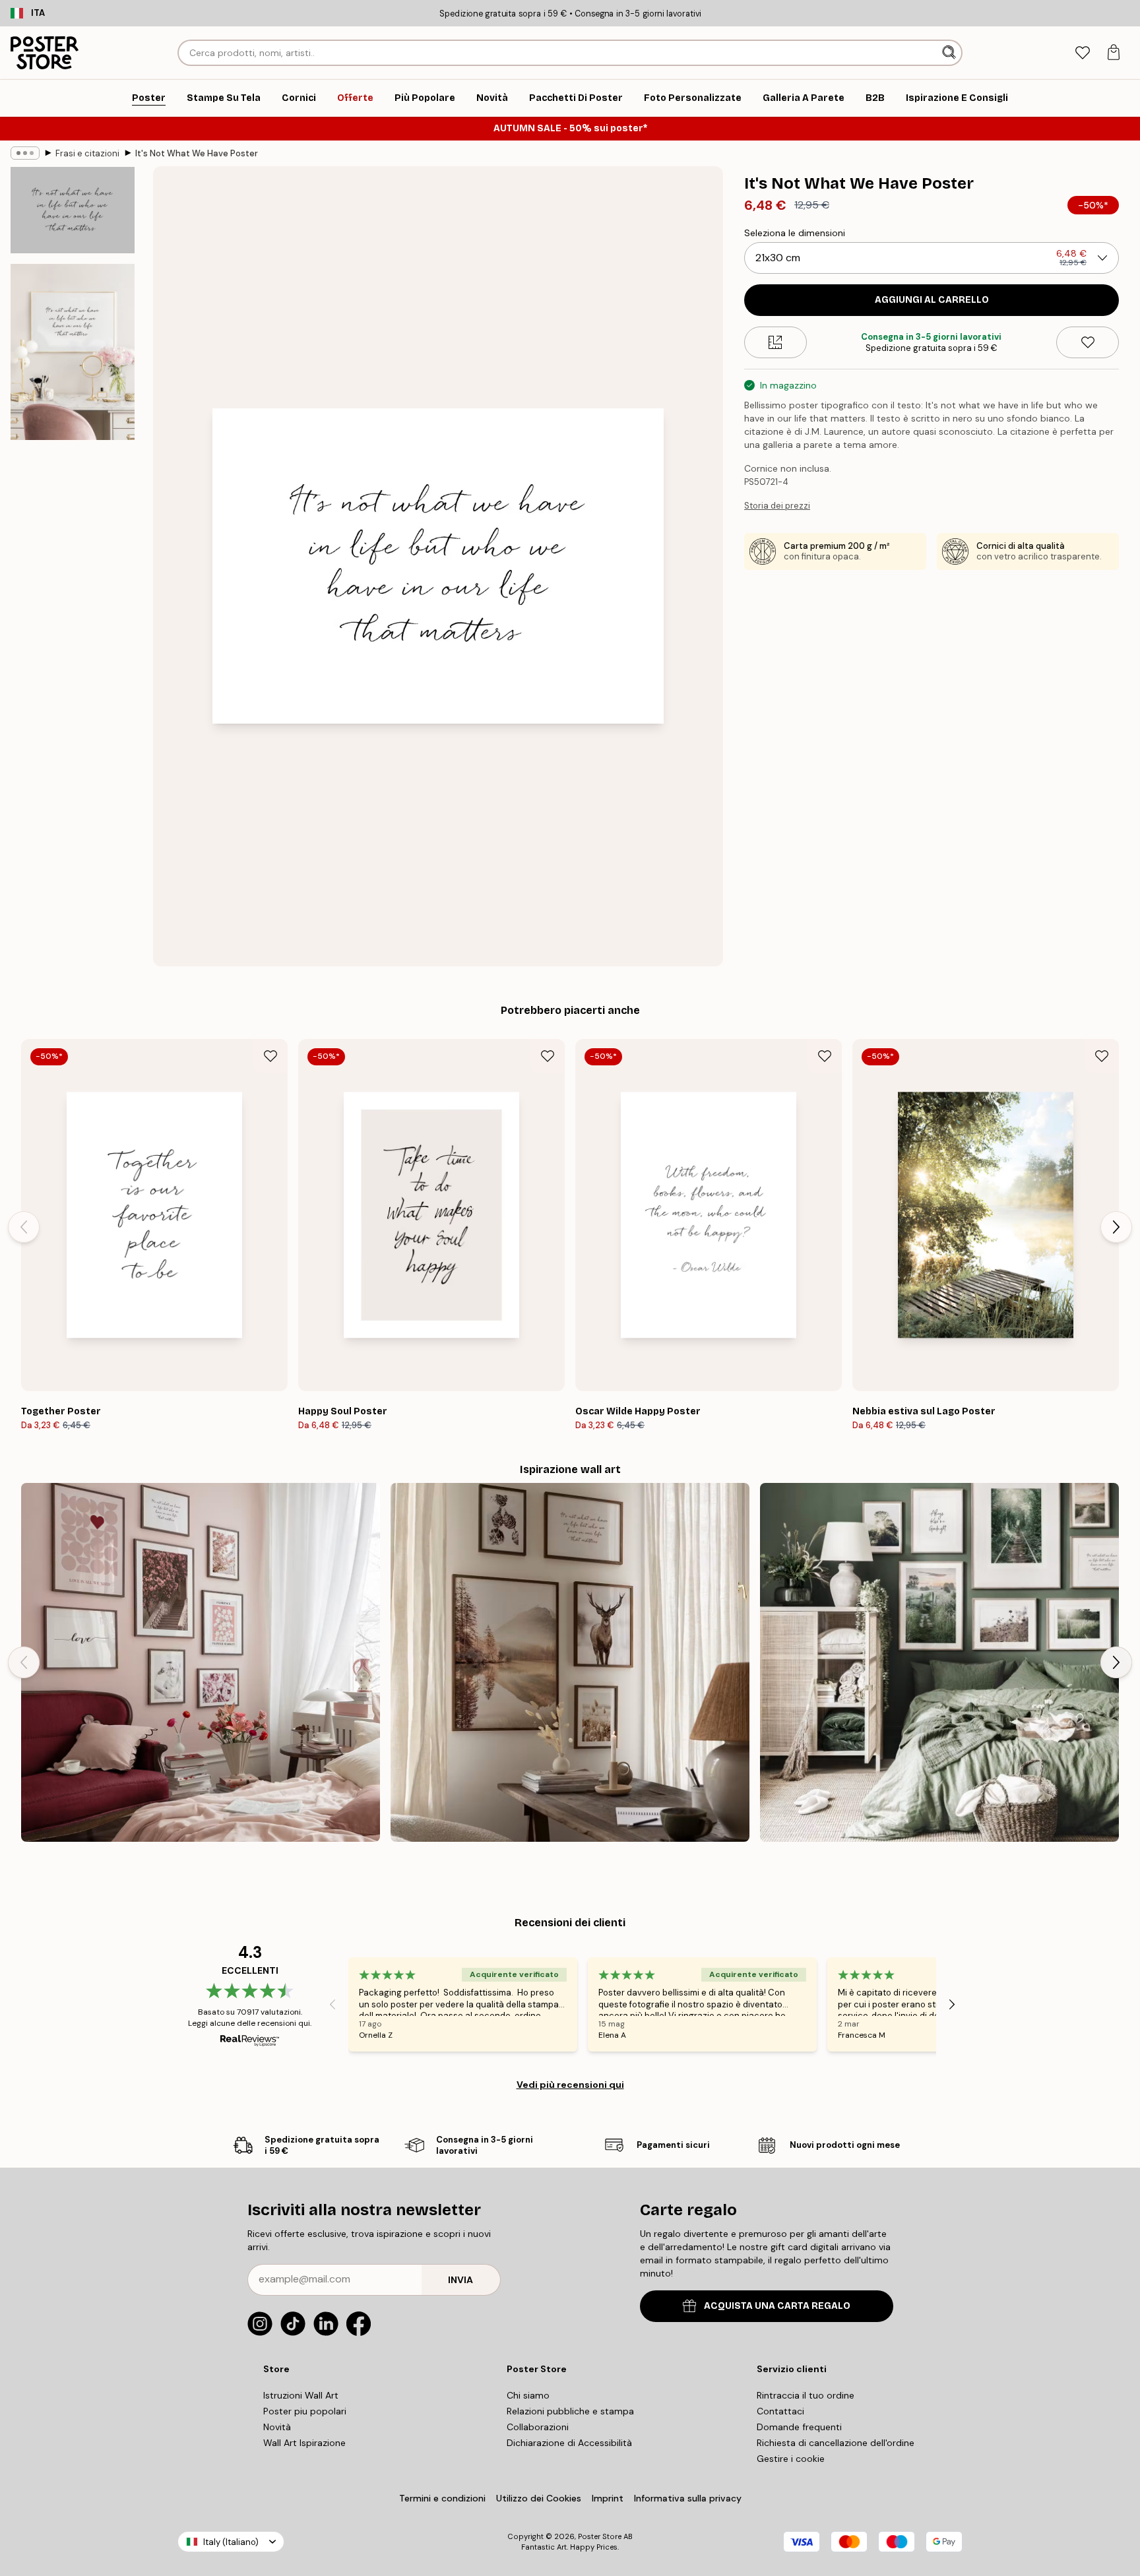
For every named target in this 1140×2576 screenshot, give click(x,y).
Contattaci (780, 2411)
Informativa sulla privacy (688, 2498)
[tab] (1082, 53)
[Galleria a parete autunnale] (570, 1662)
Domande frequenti (799, 2427)
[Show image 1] (73, 210)
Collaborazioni (538, 2427)
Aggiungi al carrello (932, 300)
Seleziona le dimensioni (795, 233)
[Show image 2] (73, 352)
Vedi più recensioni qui (570, 2085)
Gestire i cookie (791, 2459)
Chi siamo (528, 2395)
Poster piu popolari (305, 2411)
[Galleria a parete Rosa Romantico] (201, 1662)
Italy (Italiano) (231, 2542)
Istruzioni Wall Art (301, 2395)
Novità (277, 2427)
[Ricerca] (950, 53)
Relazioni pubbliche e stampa (570, 2411)
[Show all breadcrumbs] (25, 153)
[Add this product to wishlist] (1088, 342)
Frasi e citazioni (87, 153)
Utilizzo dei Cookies (539, 2498)
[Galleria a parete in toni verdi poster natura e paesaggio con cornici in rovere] (939, 1662)
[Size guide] (776, 342)
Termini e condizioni (442, 2498)
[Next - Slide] (1116, 1227)
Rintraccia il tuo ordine (806, 2395)
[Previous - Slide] (24, 1227)
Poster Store (600, 2536)
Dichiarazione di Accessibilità (569, 2443)
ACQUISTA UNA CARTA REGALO (777, 2306)
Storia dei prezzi (777, 506)
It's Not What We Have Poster (197, 153)
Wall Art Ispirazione (304, 2443)
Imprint (608, 2498)
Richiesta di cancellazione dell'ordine (836, 2443)
